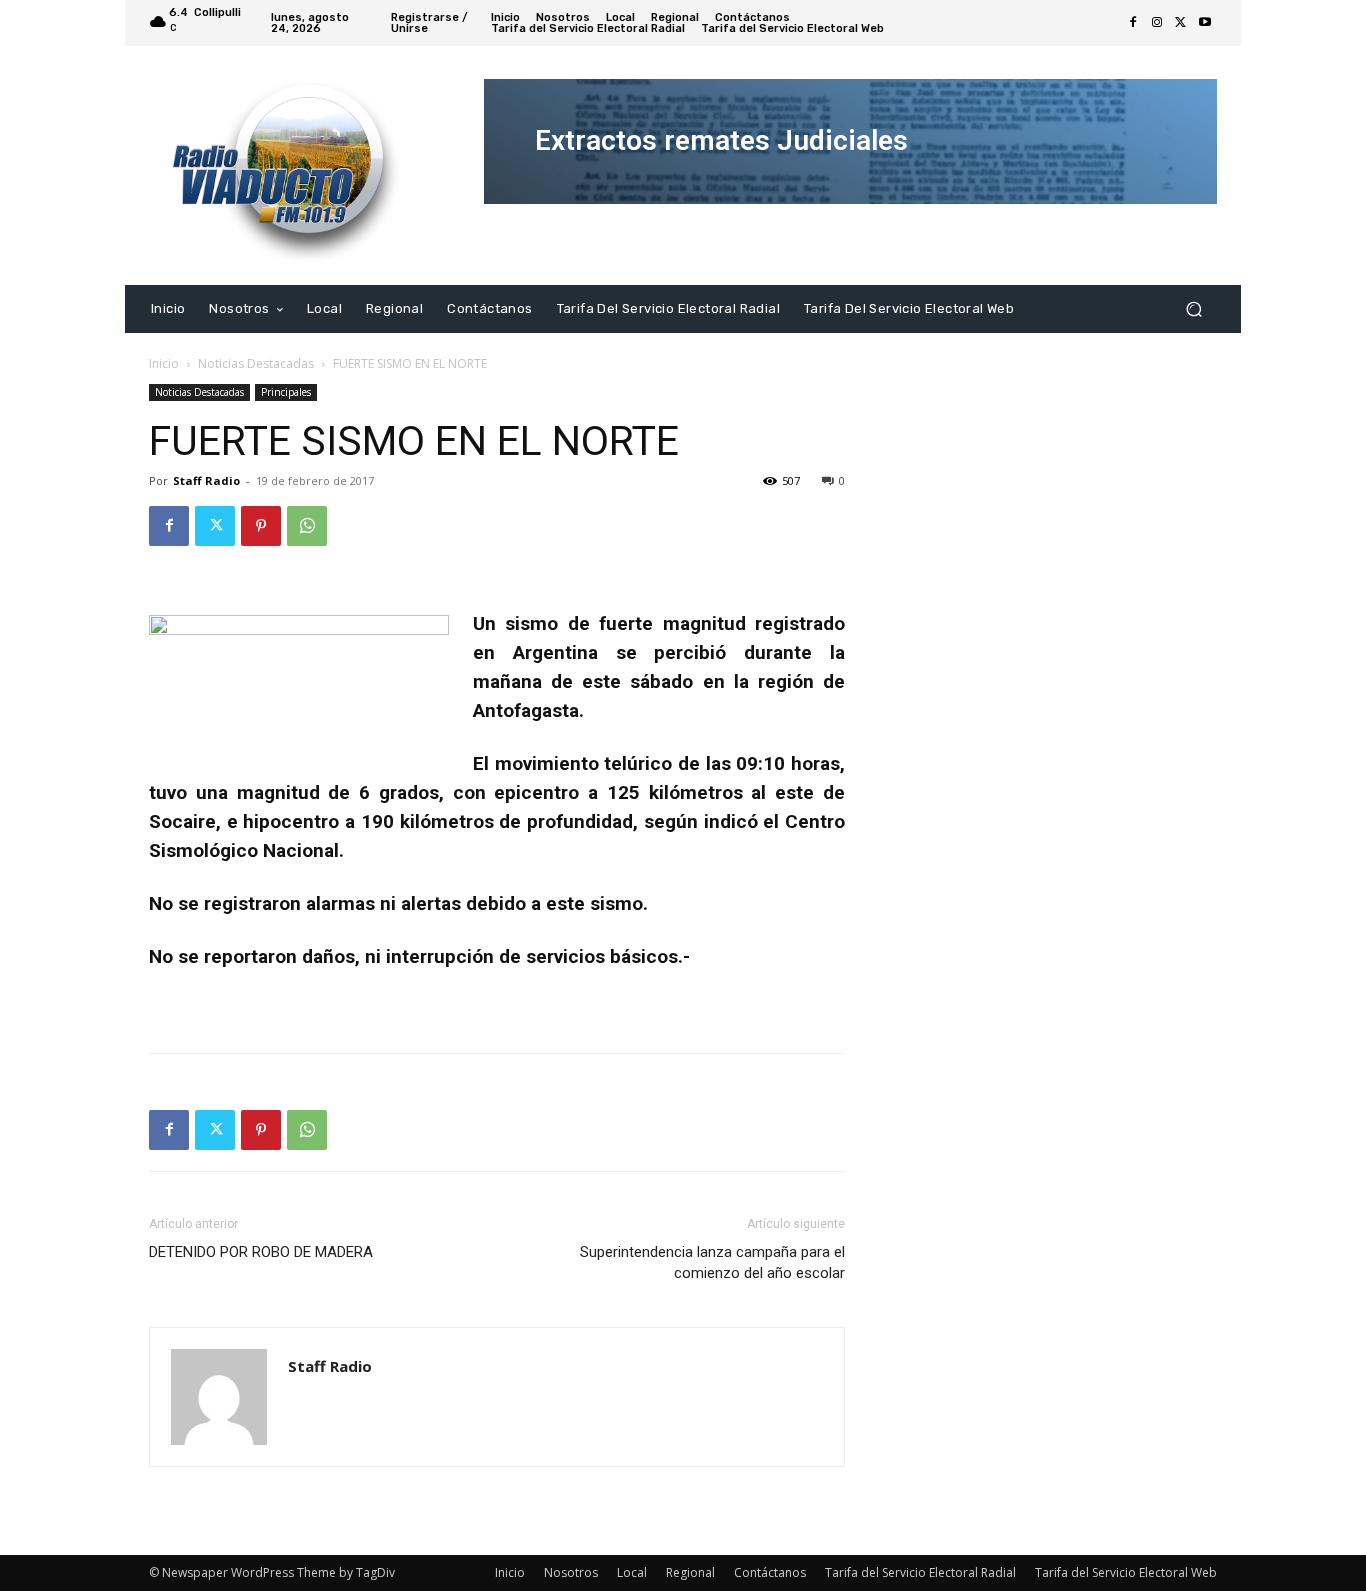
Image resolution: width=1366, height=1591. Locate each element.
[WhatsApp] (307, 526)
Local (632, 1572)
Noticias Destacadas (256, 363)
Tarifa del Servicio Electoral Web (1126, 1572)
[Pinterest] (261, 526)
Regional (690, 1572)
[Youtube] (1205, 23)
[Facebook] (1133, 23)
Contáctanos (770, 1572)
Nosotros (571, 1572)
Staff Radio (206, 480)
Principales (286, 392)
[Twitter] (1181, 23)
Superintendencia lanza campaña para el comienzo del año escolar (712, 1262)
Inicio (164, 363)
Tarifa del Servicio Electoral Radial (920, 1572)
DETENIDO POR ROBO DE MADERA (261, 1252)
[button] (1193, 308)
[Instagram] (1157, 23)
